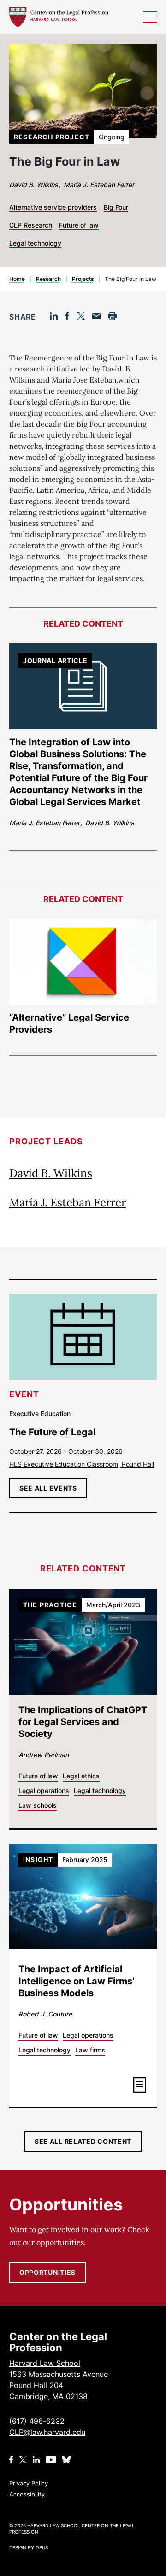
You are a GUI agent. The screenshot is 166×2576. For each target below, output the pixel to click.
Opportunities (47, 2272)
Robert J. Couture (45, 2014)
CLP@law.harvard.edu (47, 2432)
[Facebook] (67, 316)
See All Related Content (83, 2141)
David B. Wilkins (35, 185)
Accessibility (27, 2494)
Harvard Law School (59, 17)
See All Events (48, 1488)
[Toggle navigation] (150, 17)
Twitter (23, 2460)
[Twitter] (80, 316)
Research (48, 279)
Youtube (51, 2460)
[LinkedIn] (54, 316)
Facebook (11, 2460)
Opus (42, 2547)
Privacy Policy (29, 2483)
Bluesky (68, 2460)
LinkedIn (36, 2460)
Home (17, 279)
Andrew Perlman (44, 1755)
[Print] (112, 316)
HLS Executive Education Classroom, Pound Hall (82, 1464)
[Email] (96, 316)
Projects (83, 279)
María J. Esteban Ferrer (99, 185)
